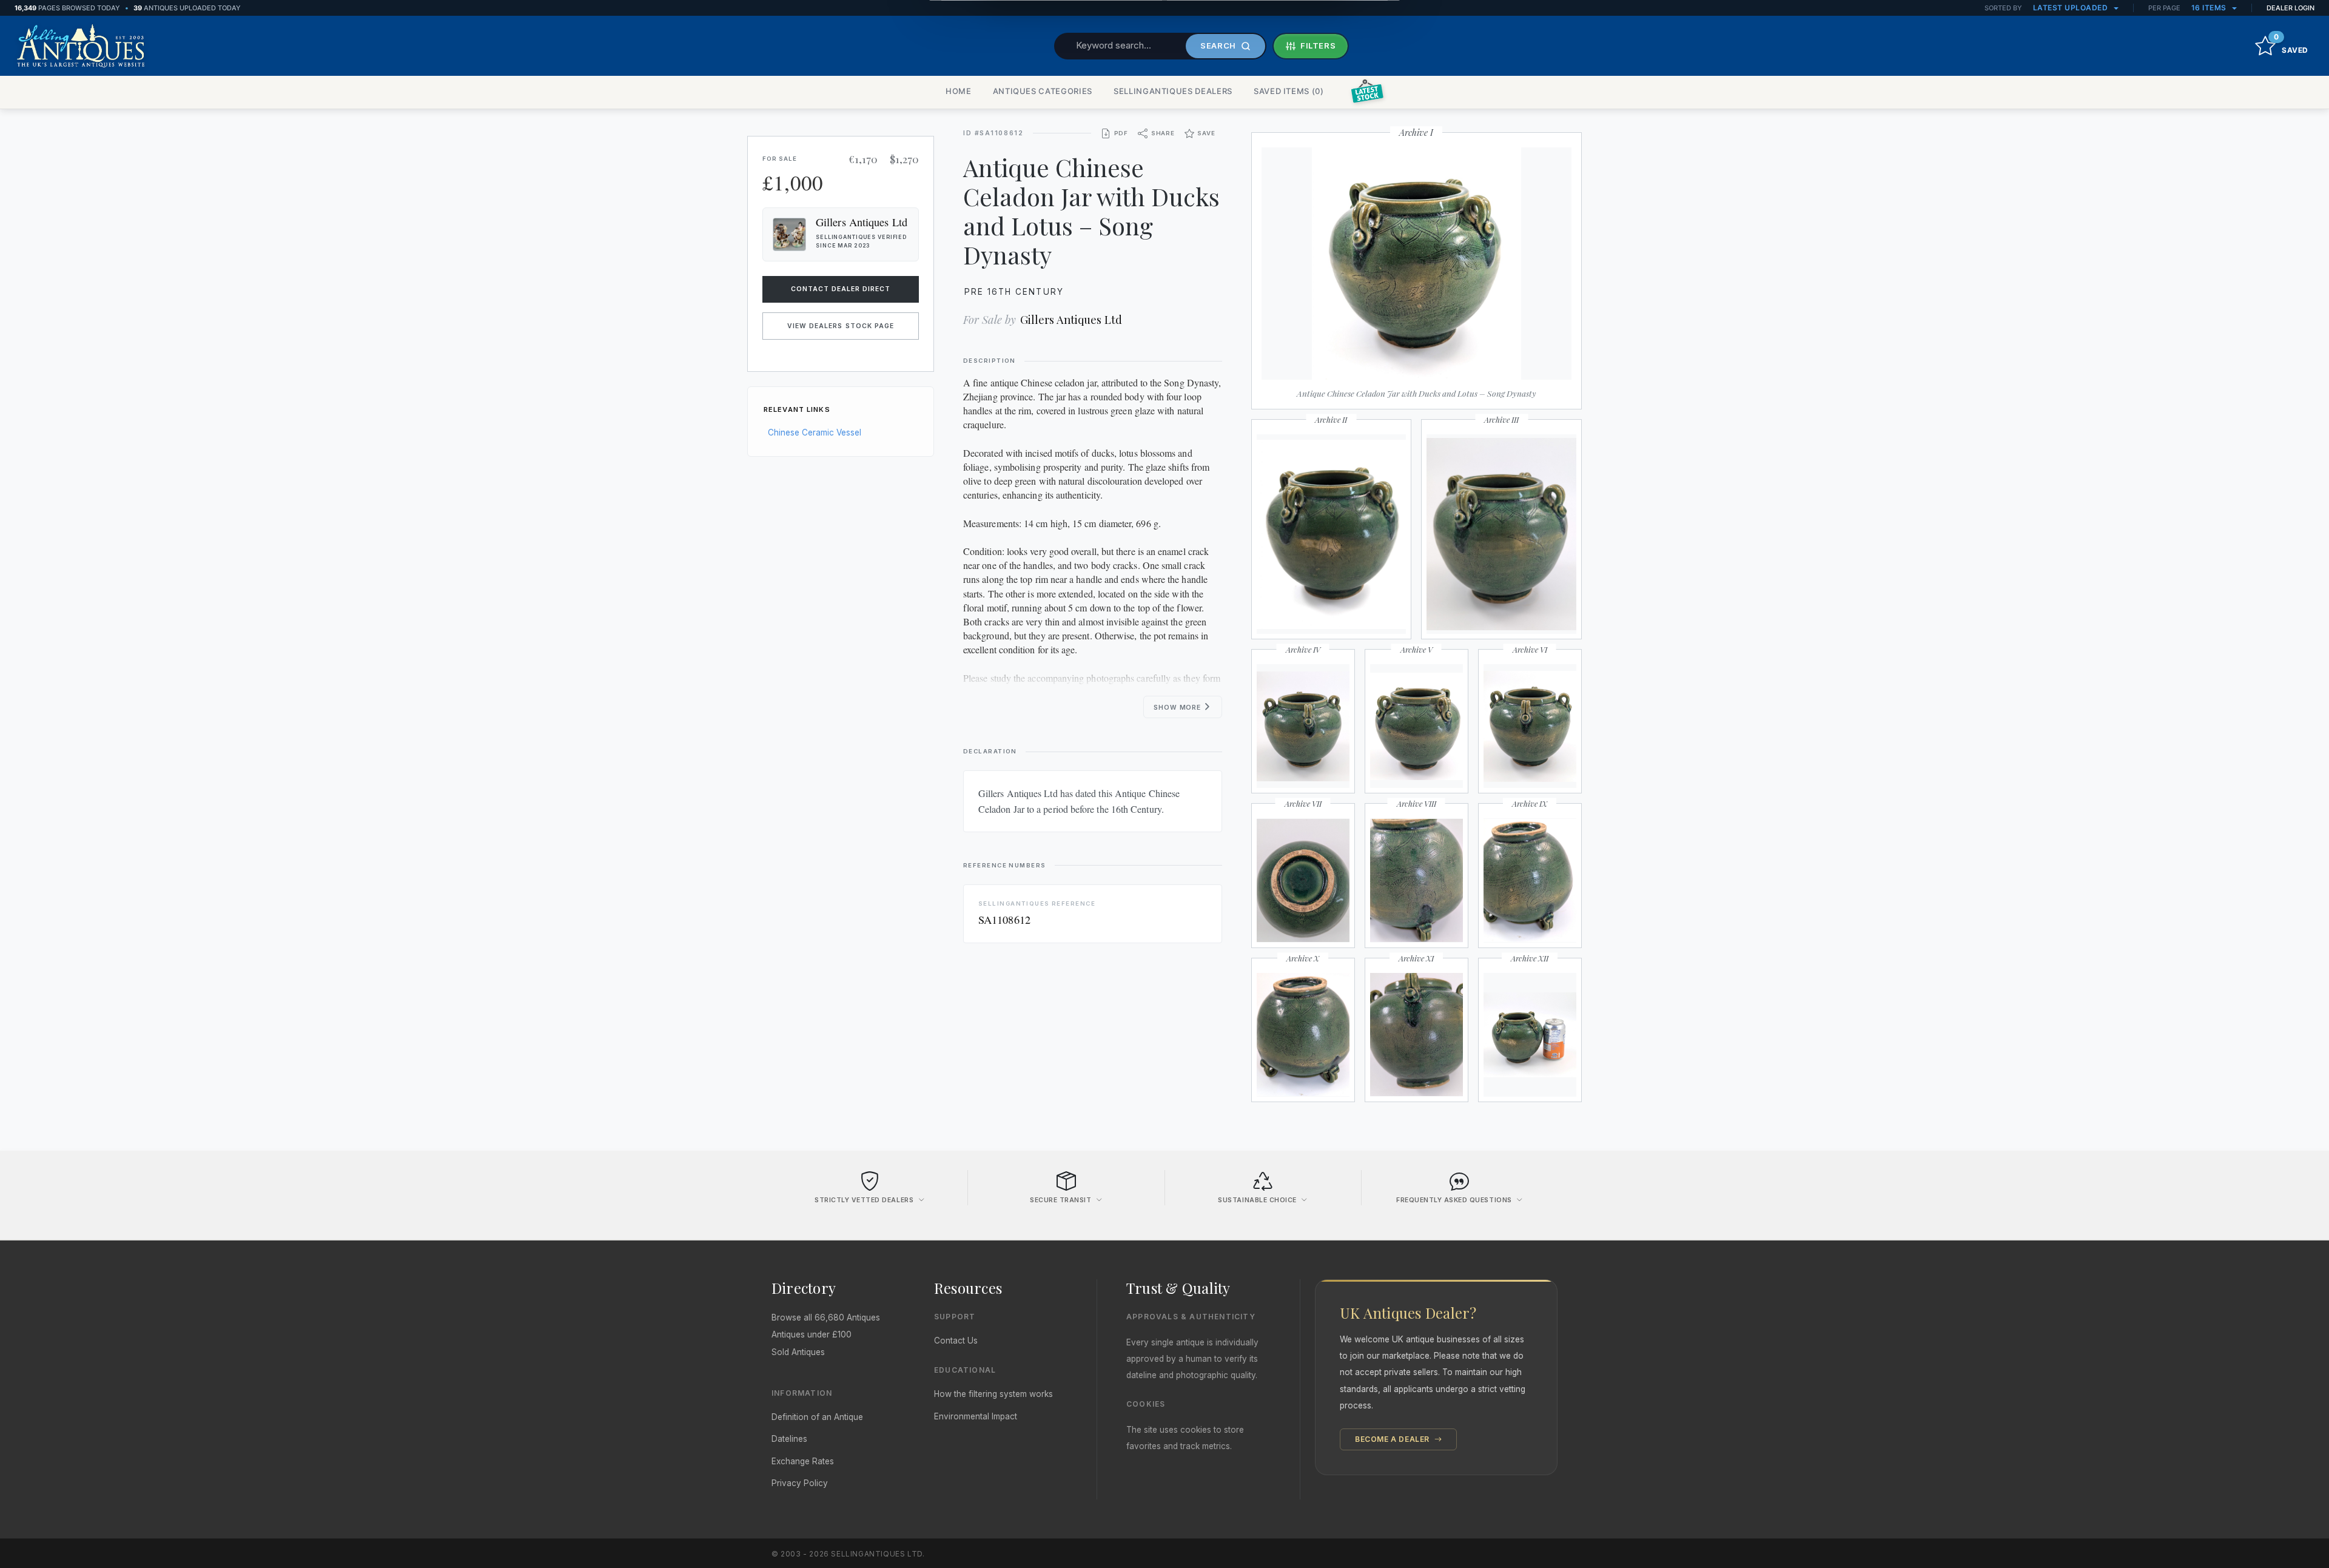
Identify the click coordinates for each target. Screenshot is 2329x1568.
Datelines (789, 1439)
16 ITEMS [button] (2210, 8)
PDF (1121, 133)
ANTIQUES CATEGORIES (1043, 91)
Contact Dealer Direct (841, 289)
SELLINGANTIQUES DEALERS (1173, 91)
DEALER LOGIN (2290, 8)
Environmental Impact (976, 1416)
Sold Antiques (798, 1352)
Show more (1178, 708)
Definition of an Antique (817, 1417)
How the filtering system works (993, 1394)
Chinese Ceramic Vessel (815, 432)
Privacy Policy (800, 1483)
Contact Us (956, 1341)
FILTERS (1318, 45)
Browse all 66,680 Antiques (826, 1317)
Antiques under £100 (812, 1334)
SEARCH (1218, 45)
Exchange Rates (803, 1461)
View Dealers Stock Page (841, 326)
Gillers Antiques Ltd (1071, 319)
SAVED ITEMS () (1289, 91)
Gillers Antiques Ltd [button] (862, 222)
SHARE (1163, 133)
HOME (959, 91)
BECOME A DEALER (1393, 1439)
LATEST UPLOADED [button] (2072, 8)
